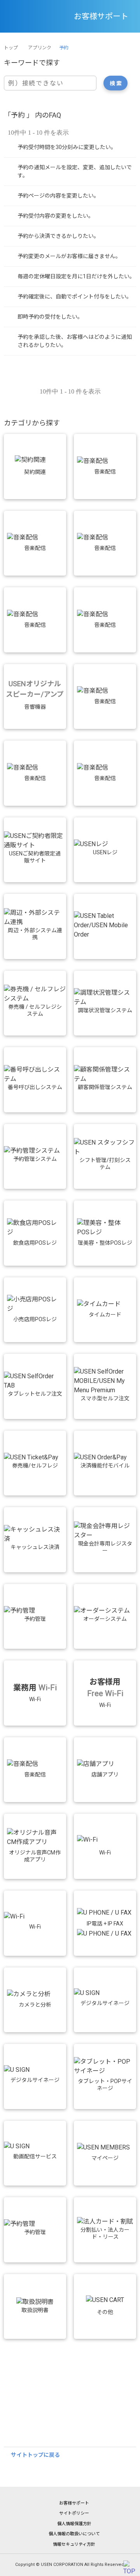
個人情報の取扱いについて (74, 2534)
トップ (11, 48)
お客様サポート (74, 2503)
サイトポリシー (74, 2513)
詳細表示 (70, 147)
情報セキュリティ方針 (74, 2544)
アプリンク (40, 48)
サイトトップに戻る (35, 2455)
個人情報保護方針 (74, 2524)
